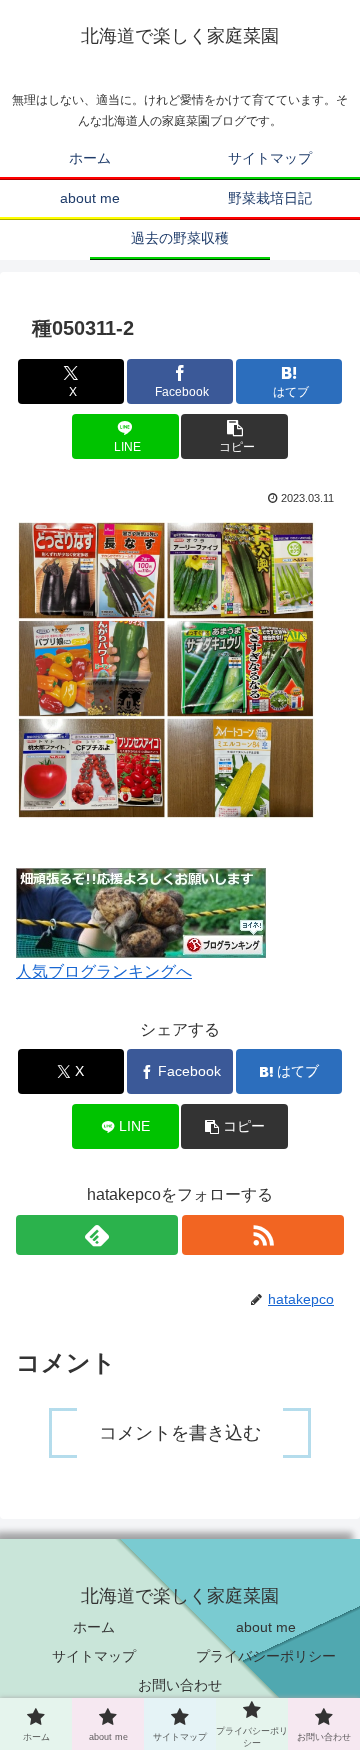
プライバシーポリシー (266, 1656)
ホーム (94, 1627)
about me (266, 1627)
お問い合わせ (180, 1685)
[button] (234, 436)
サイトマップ (94, 1656)
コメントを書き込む (180, 1433)
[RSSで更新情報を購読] (263, 1235)
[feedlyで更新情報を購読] (97, 1235)
